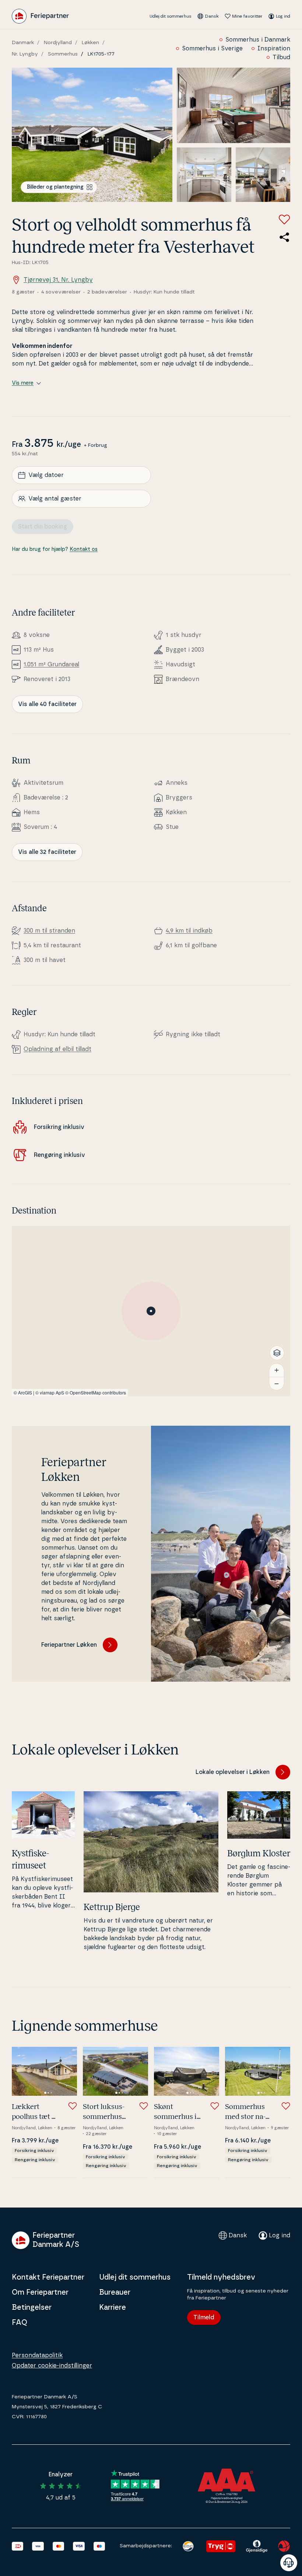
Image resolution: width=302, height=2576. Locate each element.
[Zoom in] (277, 1370)
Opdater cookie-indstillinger (52, 2366)
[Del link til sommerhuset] (284, 237)
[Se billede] (92, 135)
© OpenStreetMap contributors (96, 1392)
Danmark (23, 43)
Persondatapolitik (37, 2355)
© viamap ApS (50, 1392)
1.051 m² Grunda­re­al (51, 665)
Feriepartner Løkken (69, 1645)
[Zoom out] (277, 1383)
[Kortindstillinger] (277, 1353)
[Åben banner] (289, 2563)
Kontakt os (84, 549)
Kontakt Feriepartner (48, 2277)
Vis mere (23, 383)
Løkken (90, 43)
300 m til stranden (49, 931)
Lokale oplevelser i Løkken (233, 1772)
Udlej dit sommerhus (171, 16)
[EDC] (188, 2546)
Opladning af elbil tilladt (57, 1049)
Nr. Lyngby (25, 54)
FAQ (20, 2323)
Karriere (113, 2308)
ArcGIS (25, 1392)
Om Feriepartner (40, 2292)
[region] (151, 1311)
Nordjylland (58, 43)
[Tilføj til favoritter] (284, 220)
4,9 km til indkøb (189, 931)
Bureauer (115, 2292)
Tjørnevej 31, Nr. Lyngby (58, 280)
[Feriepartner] (40, 16)
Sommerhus (63, 54)
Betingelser (32, 2308)
